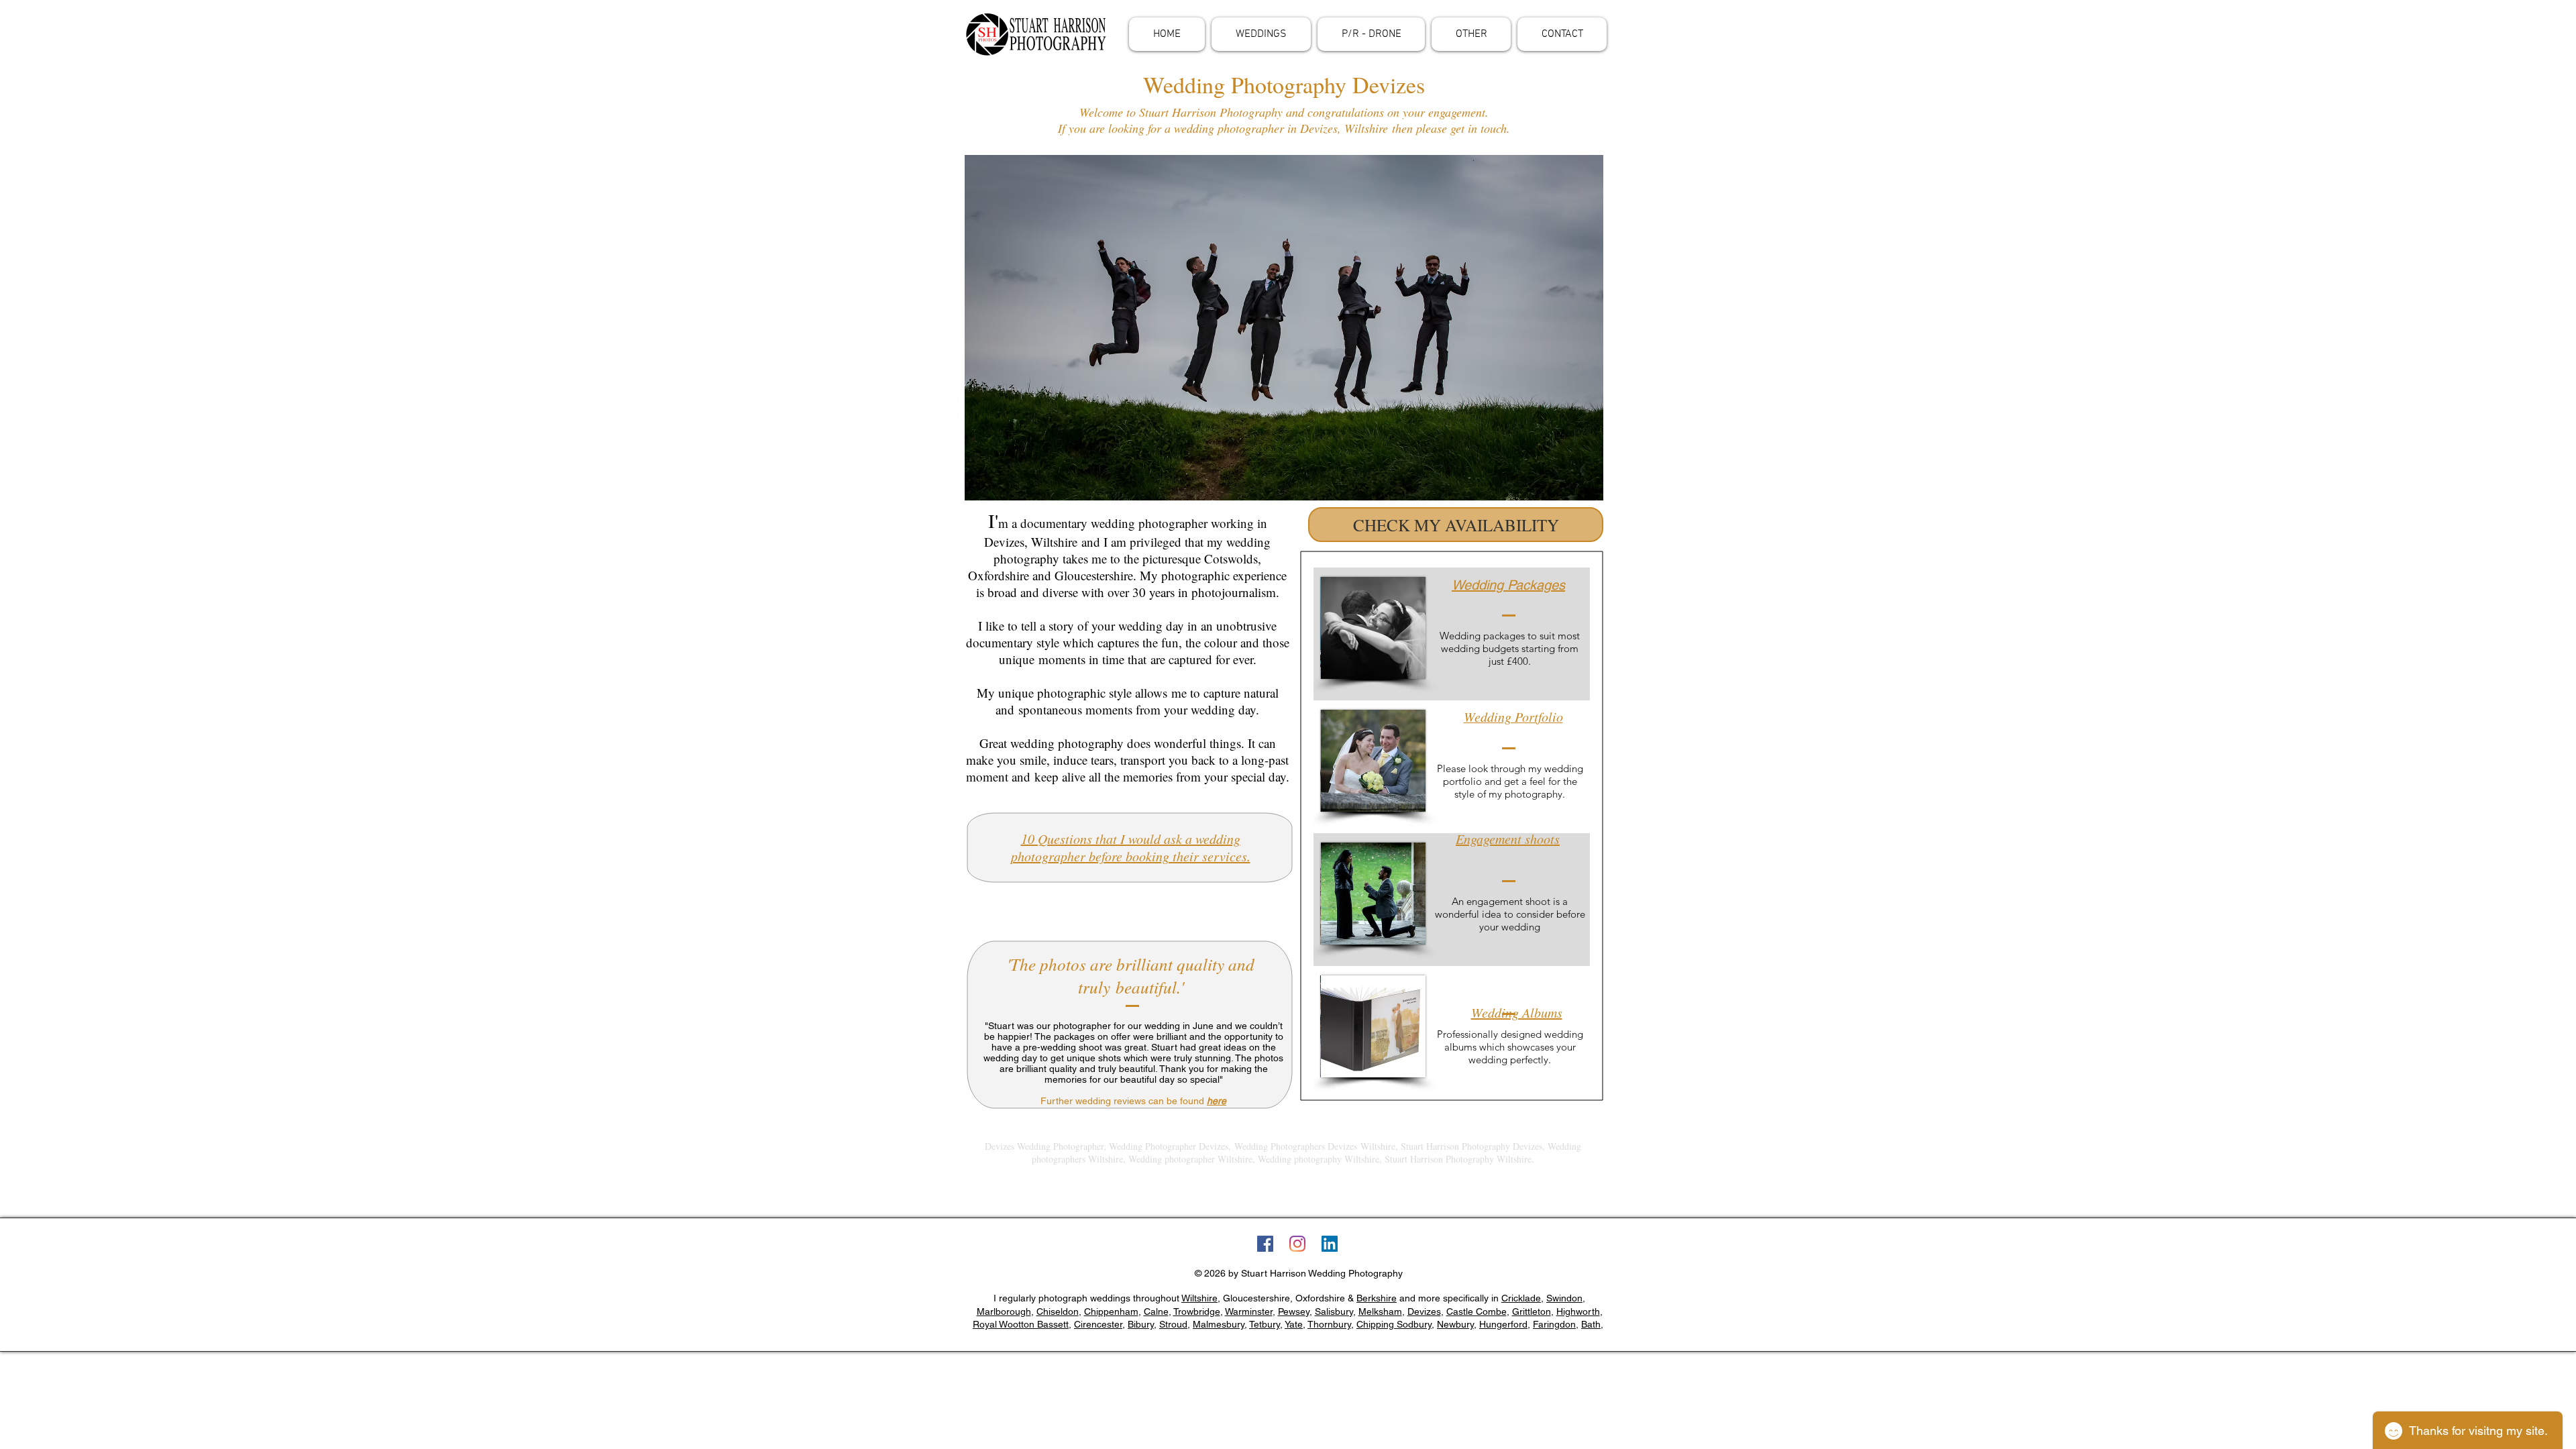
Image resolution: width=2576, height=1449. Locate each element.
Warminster (1249, 1311)
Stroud (1173, 1324)
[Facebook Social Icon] (1265, 1244)
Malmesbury (1219, 1324)
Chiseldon (1058, 1311)
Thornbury (1329, 1324)
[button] (1261, 34)
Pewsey (1294, 1311)
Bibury (1141, 1324)
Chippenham (1111, 1311)
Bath (1591, 1324)
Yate (1294, 1324)
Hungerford (1503, 1324)
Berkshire (1377, 1298)
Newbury (1455, 1324)
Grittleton (1532, 1311)
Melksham (1380, 1311)
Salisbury (1334, 1311)
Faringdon (1554, 1324)
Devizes (1424, 1311)
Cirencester (1098, 1324)
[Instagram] (1297, 1244)
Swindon (1564, 1298)
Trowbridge (1197, 1311)
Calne (1156, 1311)
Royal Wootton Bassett (1021, 1324)
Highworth (1578, 1311)
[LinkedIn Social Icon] (1330, 1244)
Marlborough (1004, 1311)
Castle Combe (1477, 1311)
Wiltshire (1199, 1298)
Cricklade (1521, 1298)
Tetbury (1265, 1324)
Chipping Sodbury (1394, 1324)
